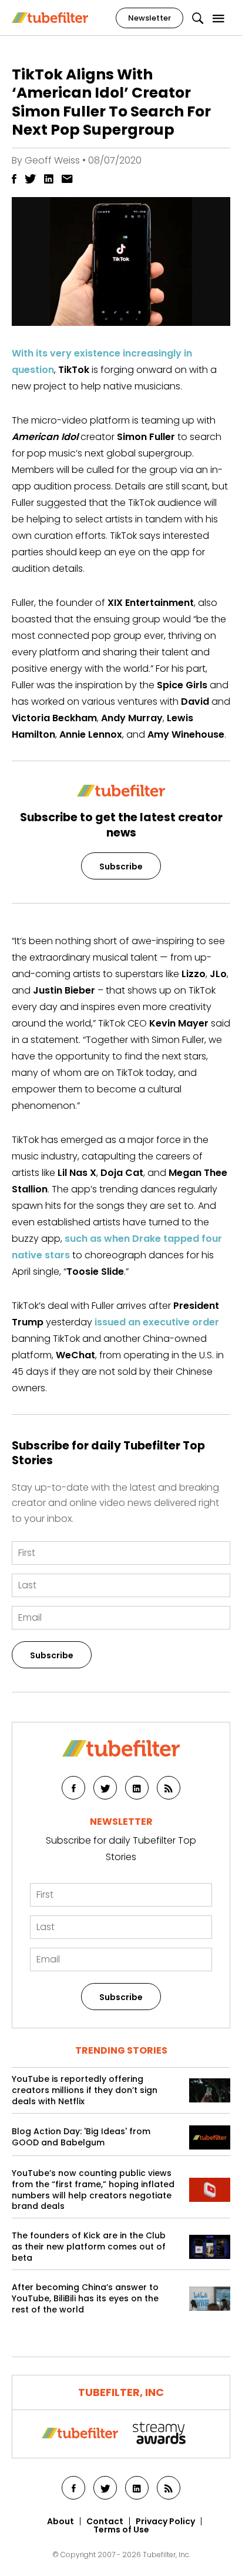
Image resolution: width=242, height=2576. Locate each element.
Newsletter (149, 18)
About (60, 2521)
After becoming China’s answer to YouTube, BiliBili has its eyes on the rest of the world (85, 2299)
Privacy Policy (165, 2521)
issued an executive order (157, 1322)
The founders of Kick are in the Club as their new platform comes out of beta (89, 2247)
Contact (105, 2521)
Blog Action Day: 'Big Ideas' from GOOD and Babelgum (81, 2137)
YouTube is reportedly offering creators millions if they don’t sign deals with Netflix (85, 2090)
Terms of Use (121, 2530)
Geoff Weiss (52, 160)
